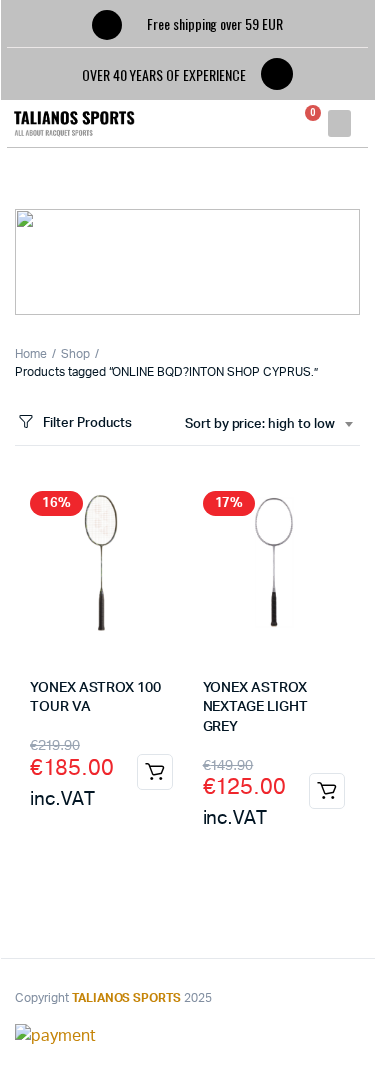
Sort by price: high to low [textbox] (260, 424)
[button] (339, 123)
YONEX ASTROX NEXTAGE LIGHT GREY (255, 707)
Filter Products (87, 423)
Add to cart (155, 772)
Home (31, 354)
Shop (75, 354)
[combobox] (268, 425)
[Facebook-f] (277, 74)
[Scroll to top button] (343, 998)
